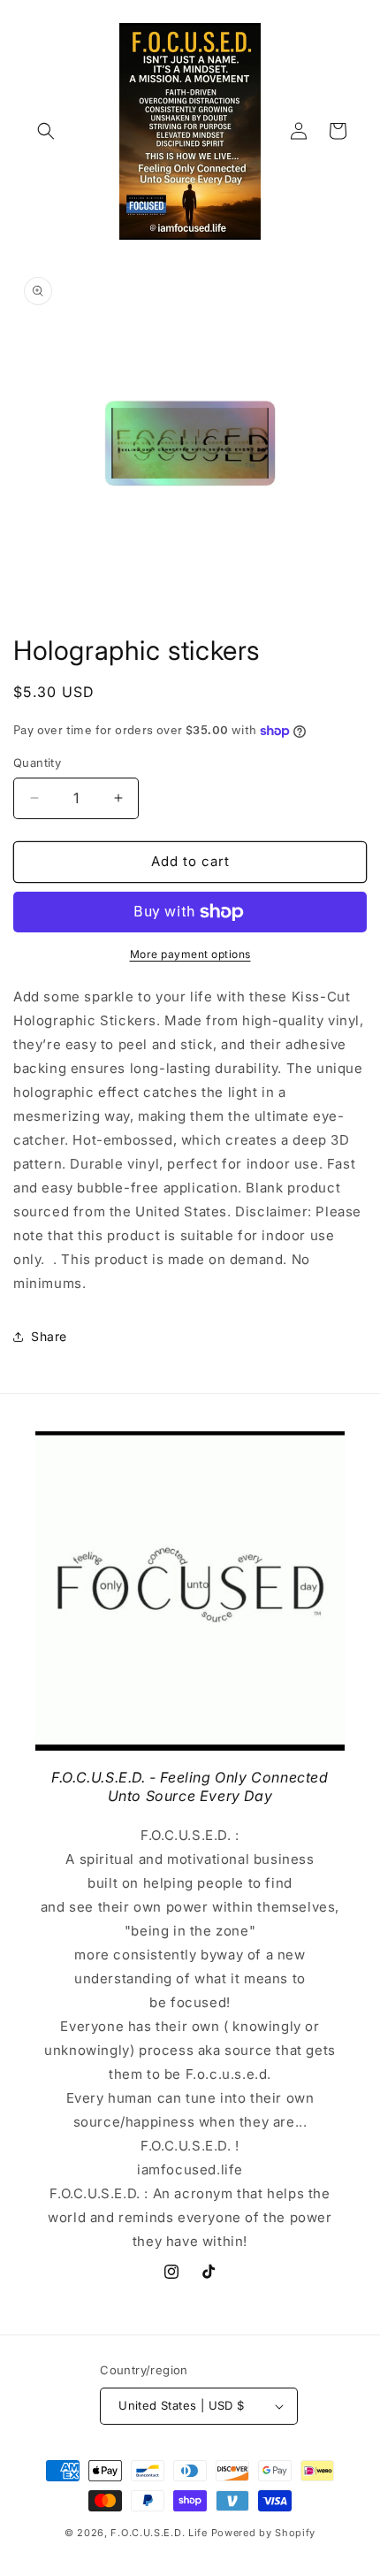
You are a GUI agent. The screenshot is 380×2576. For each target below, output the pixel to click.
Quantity (37, 763)
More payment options (190, 954)
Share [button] (49, 1336)
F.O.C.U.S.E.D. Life (159, 2533)
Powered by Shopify (264, 2533)
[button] (46, 131)
